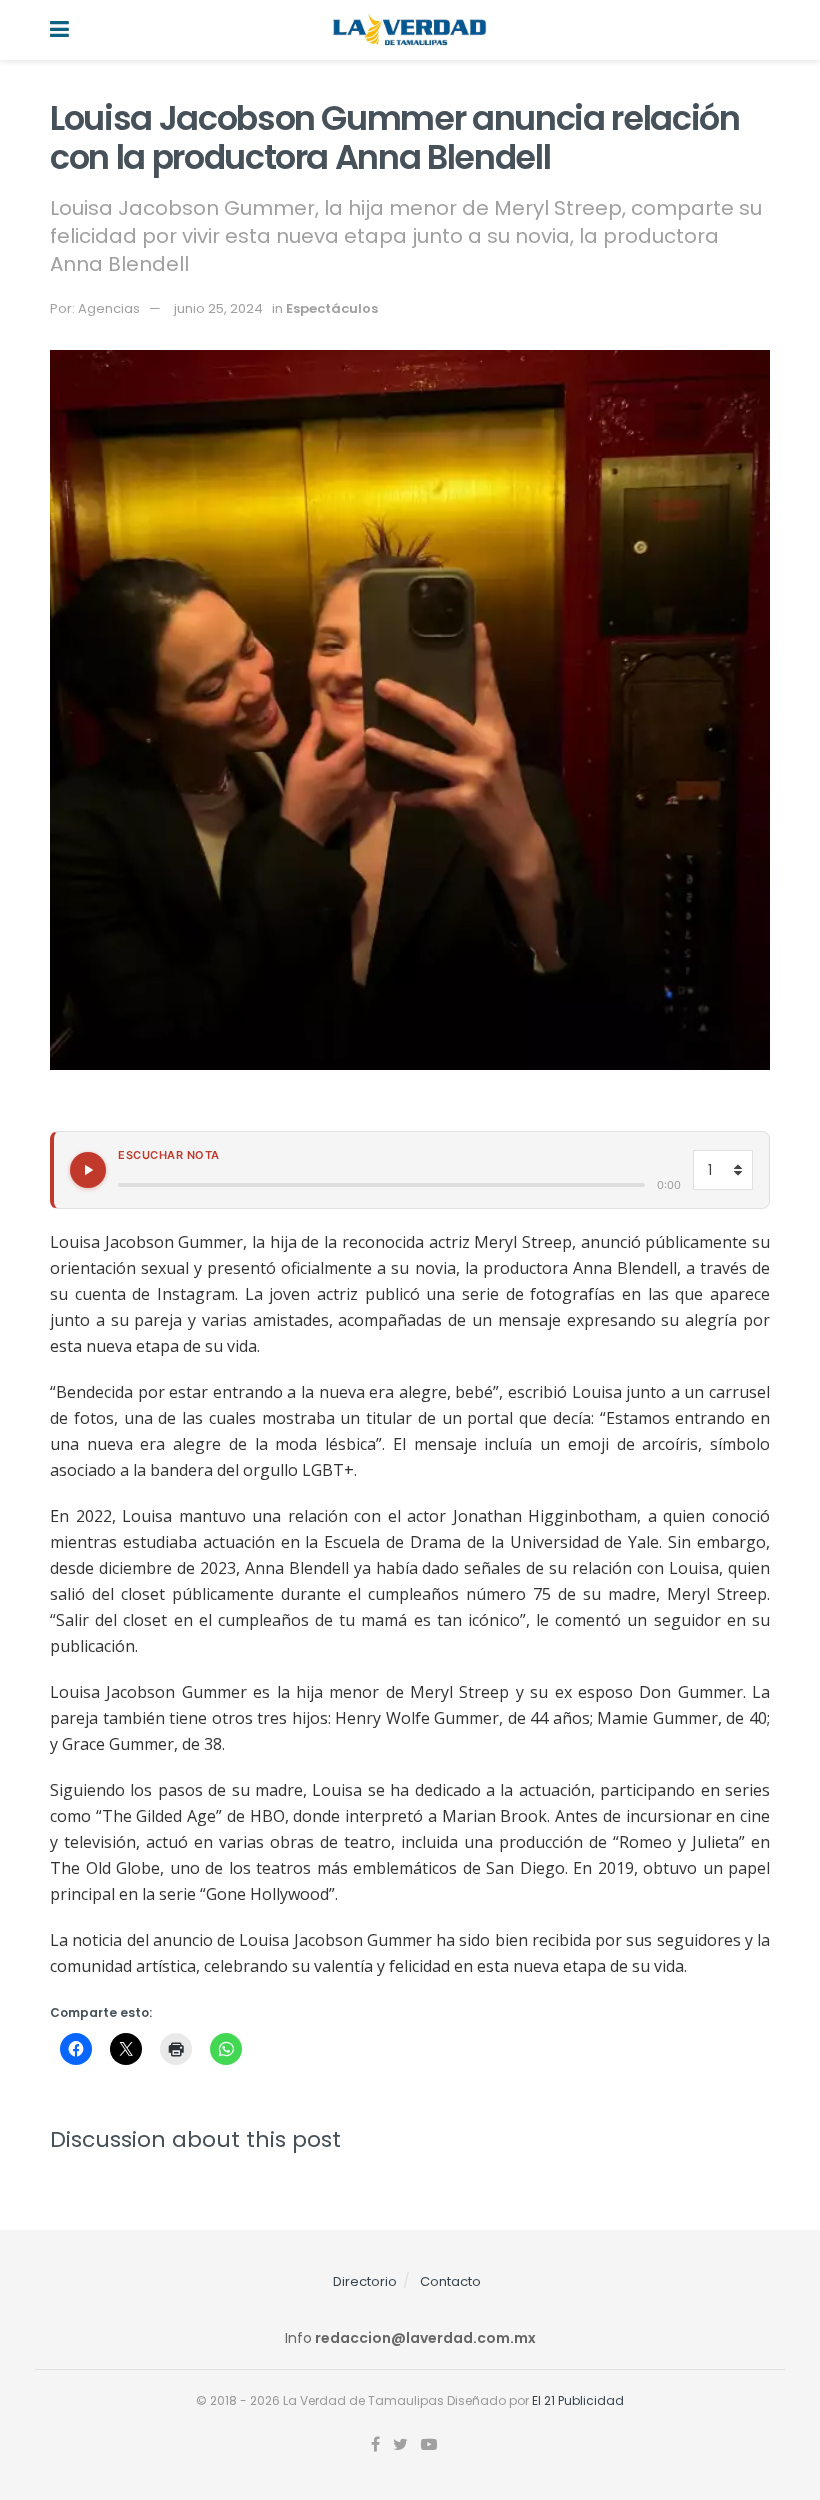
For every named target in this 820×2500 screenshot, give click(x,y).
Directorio (365, 2281)
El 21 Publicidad (578, 2400)
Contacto (450, 2281)
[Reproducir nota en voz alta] (88, 1170)
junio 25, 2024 (218, 308)
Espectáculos (332, 308)
